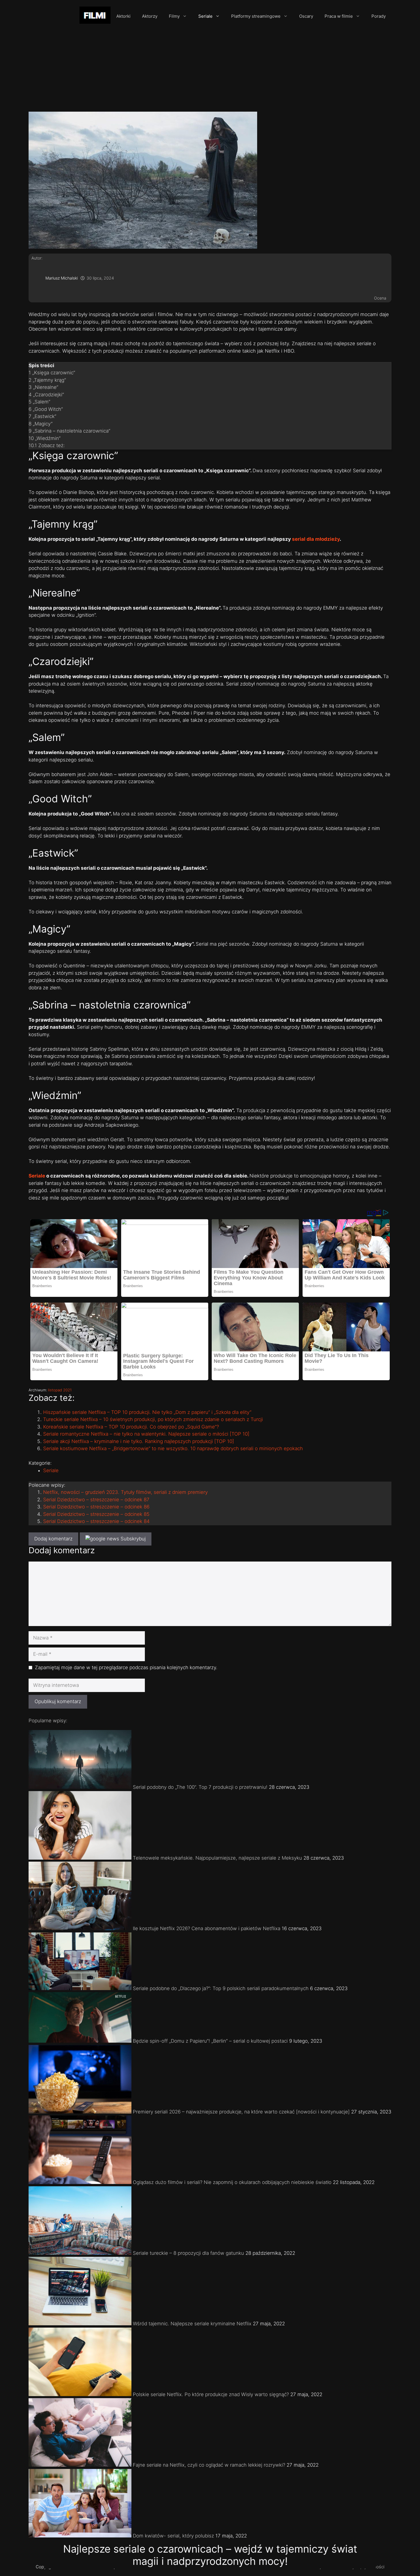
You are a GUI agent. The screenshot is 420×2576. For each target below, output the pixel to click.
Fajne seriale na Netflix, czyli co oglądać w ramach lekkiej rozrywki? (209, 2465)
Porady (379, 16)
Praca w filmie (339, 16)
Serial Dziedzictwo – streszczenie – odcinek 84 (96, 1521)
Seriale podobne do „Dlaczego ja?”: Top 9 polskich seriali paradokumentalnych (221, 1988)
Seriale (205, 16)
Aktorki (123, 16)
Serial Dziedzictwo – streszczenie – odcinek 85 (96, 1514)
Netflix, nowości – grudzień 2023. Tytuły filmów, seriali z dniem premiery (125, 1492)
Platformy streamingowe (256, 16)
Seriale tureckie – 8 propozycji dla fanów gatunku (188, 2253)
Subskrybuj (132, 1539)
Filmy (174, 16)
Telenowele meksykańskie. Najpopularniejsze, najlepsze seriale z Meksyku (217, 1858)
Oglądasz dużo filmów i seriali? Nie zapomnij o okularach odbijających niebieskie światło (232, 2182)
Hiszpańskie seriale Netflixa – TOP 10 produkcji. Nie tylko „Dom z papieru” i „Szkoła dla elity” (147, 1412)
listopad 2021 (60, 1390)
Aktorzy (150, 16)
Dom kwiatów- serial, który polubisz (173, 2536)
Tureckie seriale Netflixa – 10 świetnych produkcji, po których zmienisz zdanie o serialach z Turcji (153, 1419)
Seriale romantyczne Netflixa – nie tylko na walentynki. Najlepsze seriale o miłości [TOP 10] (146, 1434)
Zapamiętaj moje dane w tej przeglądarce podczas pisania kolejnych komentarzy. (126, 1667)
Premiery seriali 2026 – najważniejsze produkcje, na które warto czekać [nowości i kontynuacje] (241, 2112)
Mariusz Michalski (62, 278)
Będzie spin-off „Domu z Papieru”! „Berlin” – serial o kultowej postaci (210, 2041)
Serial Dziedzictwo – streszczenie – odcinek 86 (96, 1507)
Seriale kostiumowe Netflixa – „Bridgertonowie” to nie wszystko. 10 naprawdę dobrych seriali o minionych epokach (173, 1448)
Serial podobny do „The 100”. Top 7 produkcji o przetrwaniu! (200, 1787)
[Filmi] (95, 16)
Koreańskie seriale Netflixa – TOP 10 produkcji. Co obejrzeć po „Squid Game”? (131, 1427)
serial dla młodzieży (316, 539)
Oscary (306, 16)
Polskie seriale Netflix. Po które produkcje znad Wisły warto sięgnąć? (211, 2394)
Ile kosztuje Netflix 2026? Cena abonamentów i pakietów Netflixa (207, 1928)
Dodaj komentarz (53, 1539)
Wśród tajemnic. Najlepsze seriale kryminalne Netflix (192, 2324)
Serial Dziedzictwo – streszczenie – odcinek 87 (96, 1500)
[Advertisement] (210, 69)
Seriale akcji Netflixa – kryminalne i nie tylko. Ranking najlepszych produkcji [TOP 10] (139, 1441)
